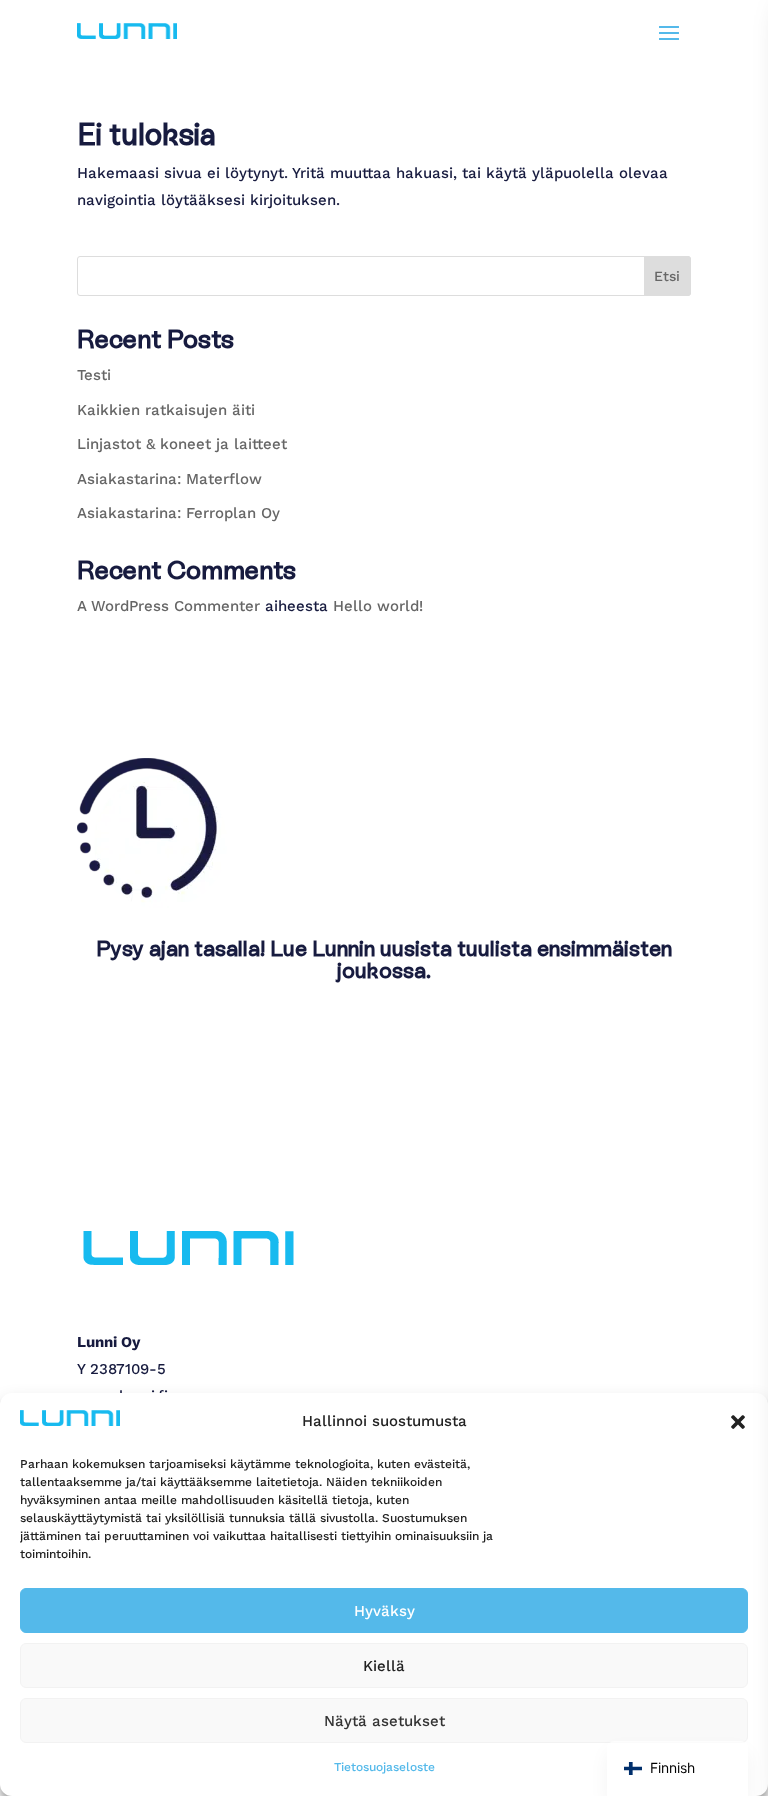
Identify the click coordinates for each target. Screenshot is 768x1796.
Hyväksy (384, 1611)
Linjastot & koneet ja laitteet (182, 444)
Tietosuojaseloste (384, 1767)
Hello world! (378, 606)
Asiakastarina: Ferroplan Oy (178, 513)
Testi (94, 375)
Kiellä (384, 1666)
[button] (738, 1422)
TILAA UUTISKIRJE (177, 1043)
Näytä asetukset (384, 1721)
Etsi (667, 276)
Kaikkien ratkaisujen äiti (166, 410)
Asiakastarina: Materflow (169, 479)
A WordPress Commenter (168, 606)
